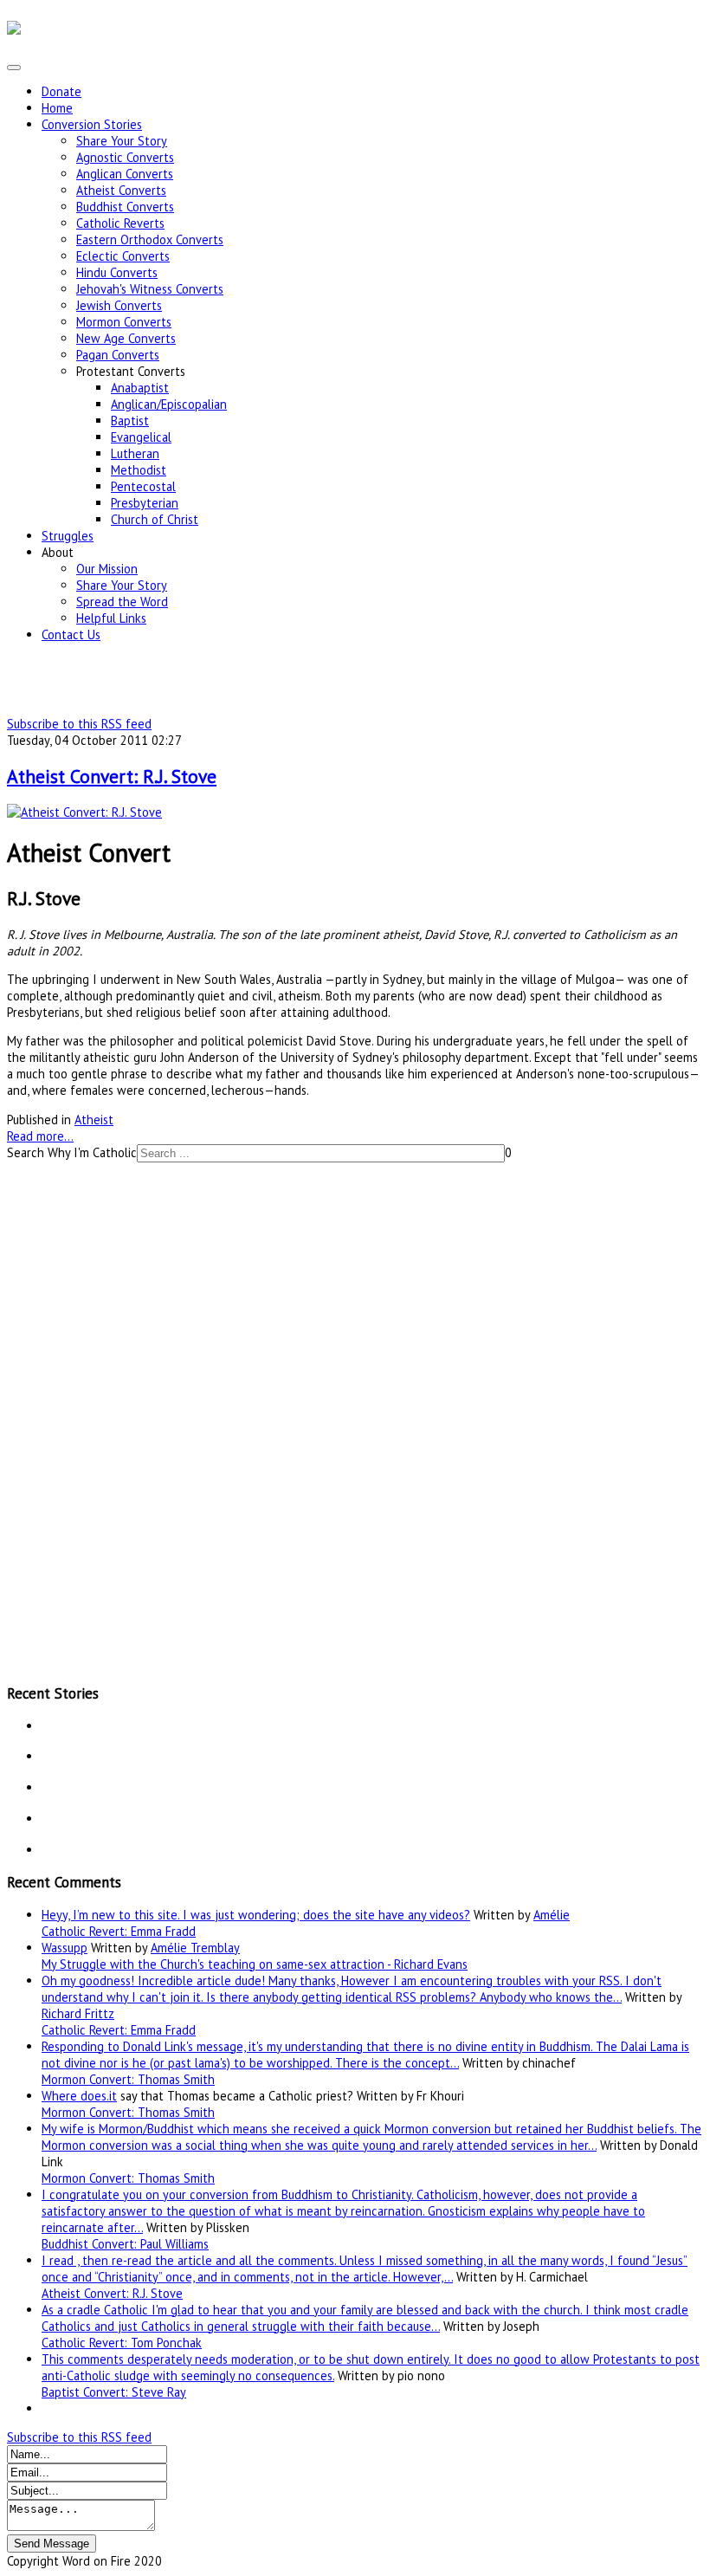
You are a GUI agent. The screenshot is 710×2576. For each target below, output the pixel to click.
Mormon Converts (124, 322)
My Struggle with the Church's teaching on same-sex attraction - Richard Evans (255, 1964)
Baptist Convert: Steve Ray (114, 2392)
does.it (99, 2096)
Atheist (94, 1120)
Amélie (552, 1915)
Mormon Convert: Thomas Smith (128, 2079)
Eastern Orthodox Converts (150, 239)
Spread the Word (122, 602)
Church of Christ (155, 519)
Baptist (130, 421)
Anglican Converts (125, 174)
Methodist (139, 470)
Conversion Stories (92, 124)
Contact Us (71, 634)
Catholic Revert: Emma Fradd (119, 1931)
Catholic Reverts (120, 223)
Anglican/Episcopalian (169, 404)
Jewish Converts (119, 305)
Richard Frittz (78, 2013)
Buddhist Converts (125, 207)
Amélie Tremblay (195, 1948)
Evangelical (141, 437)
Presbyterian (145, 503)
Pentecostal (143, 486)
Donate (61, 91)
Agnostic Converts (125, 157)
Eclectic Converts (123, 256)
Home (57, 108)
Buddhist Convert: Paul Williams (125, 2244)
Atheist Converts (121, 190)
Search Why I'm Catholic (72, 1152)
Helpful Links (111, 618)
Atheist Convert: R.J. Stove (112, 776)
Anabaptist (140, 388)
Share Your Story (122, 141)
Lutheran (135, 453)
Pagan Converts (118, 355)
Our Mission (107, 569)
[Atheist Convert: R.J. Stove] (84, 812)
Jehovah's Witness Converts (150, 289)
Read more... (40, 1136)
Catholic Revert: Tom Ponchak (122, 2343)
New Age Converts (126, 338)
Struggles (68, 536)
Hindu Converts (117, 272)
